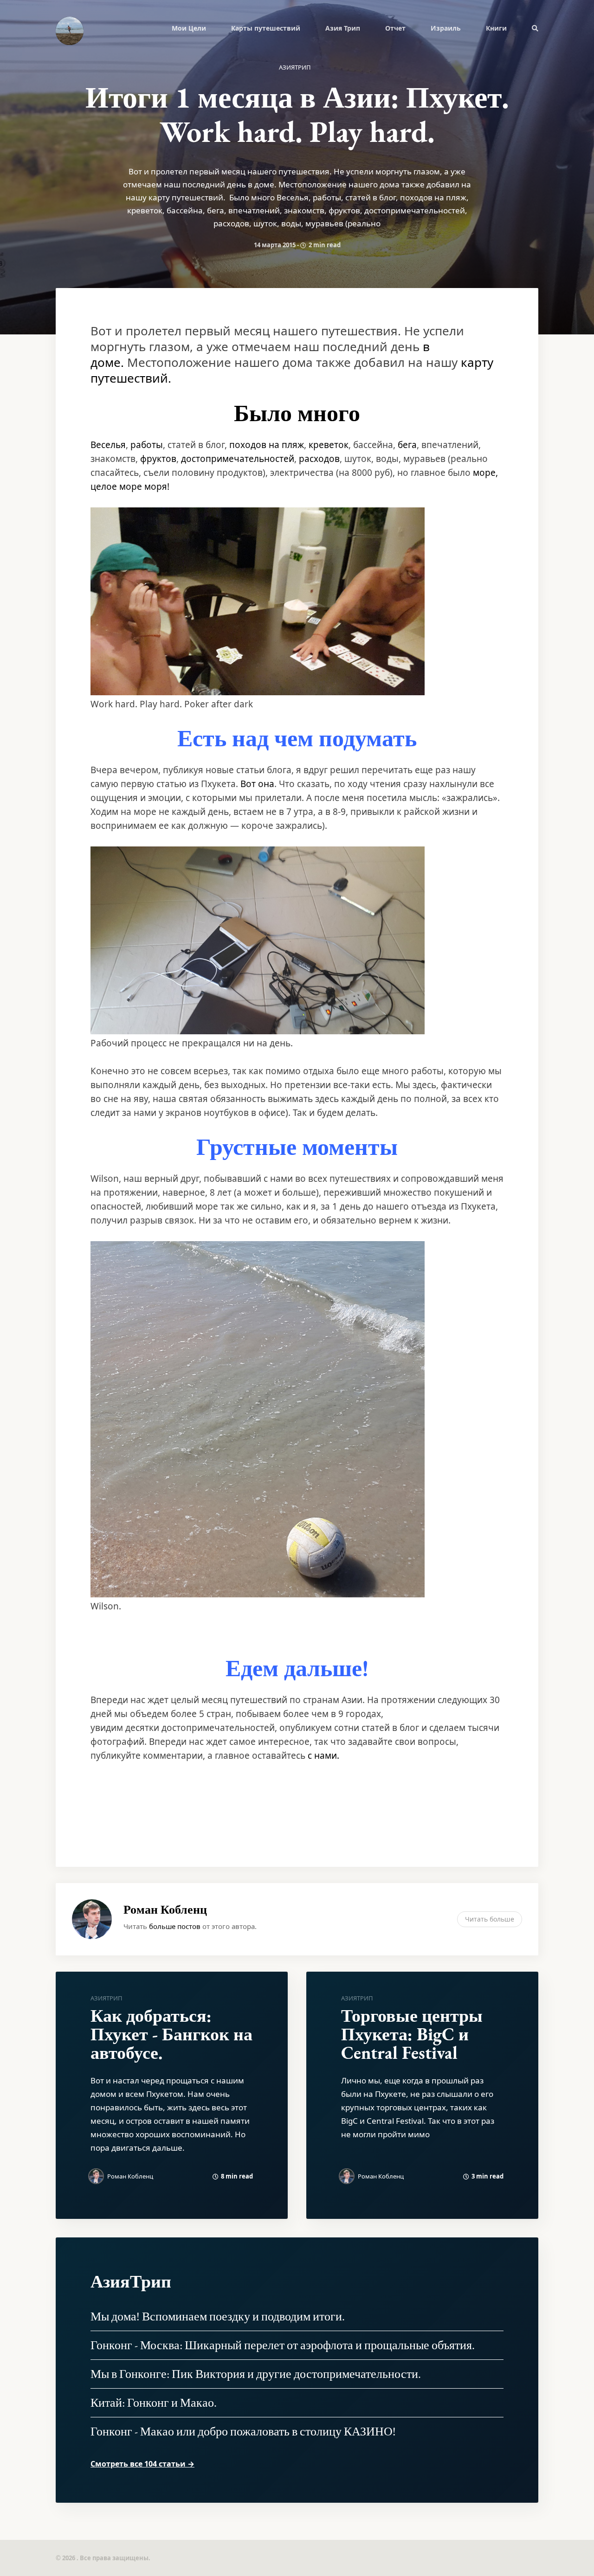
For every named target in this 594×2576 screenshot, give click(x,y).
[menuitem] (189, 28)
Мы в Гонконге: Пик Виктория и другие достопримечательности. (256, 2374)
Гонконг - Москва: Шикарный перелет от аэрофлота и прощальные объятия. (283, 2345)
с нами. (323, 1756)
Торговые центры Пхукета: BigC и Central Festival (412, 2034)
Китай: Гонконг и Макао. (154, 2403)
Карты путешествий (266, 28)
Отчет (395, 28)
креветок (329, 445)
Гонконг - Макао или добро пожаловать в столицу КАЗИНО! (243, 2431)
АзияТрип (295, 67)
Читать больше (490, 1919)
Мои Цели (189, 28)
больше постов (175, 1926)
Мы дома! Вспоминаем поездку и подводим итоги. (218, 2316)
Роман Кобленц (165, 1910)
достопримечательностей (238, 459)
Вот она (257, 784)
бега (407, 445)
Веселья (108, 445)
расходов (319, 459)
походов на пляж (267, 445)
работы (147, 445)
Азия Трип (343, 28)
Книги (496, 28)
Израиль (446, 28)
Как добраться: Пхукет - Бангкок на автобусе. (171, 2034)
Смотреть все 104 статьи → (142, 2464)
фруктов (158, 459)
